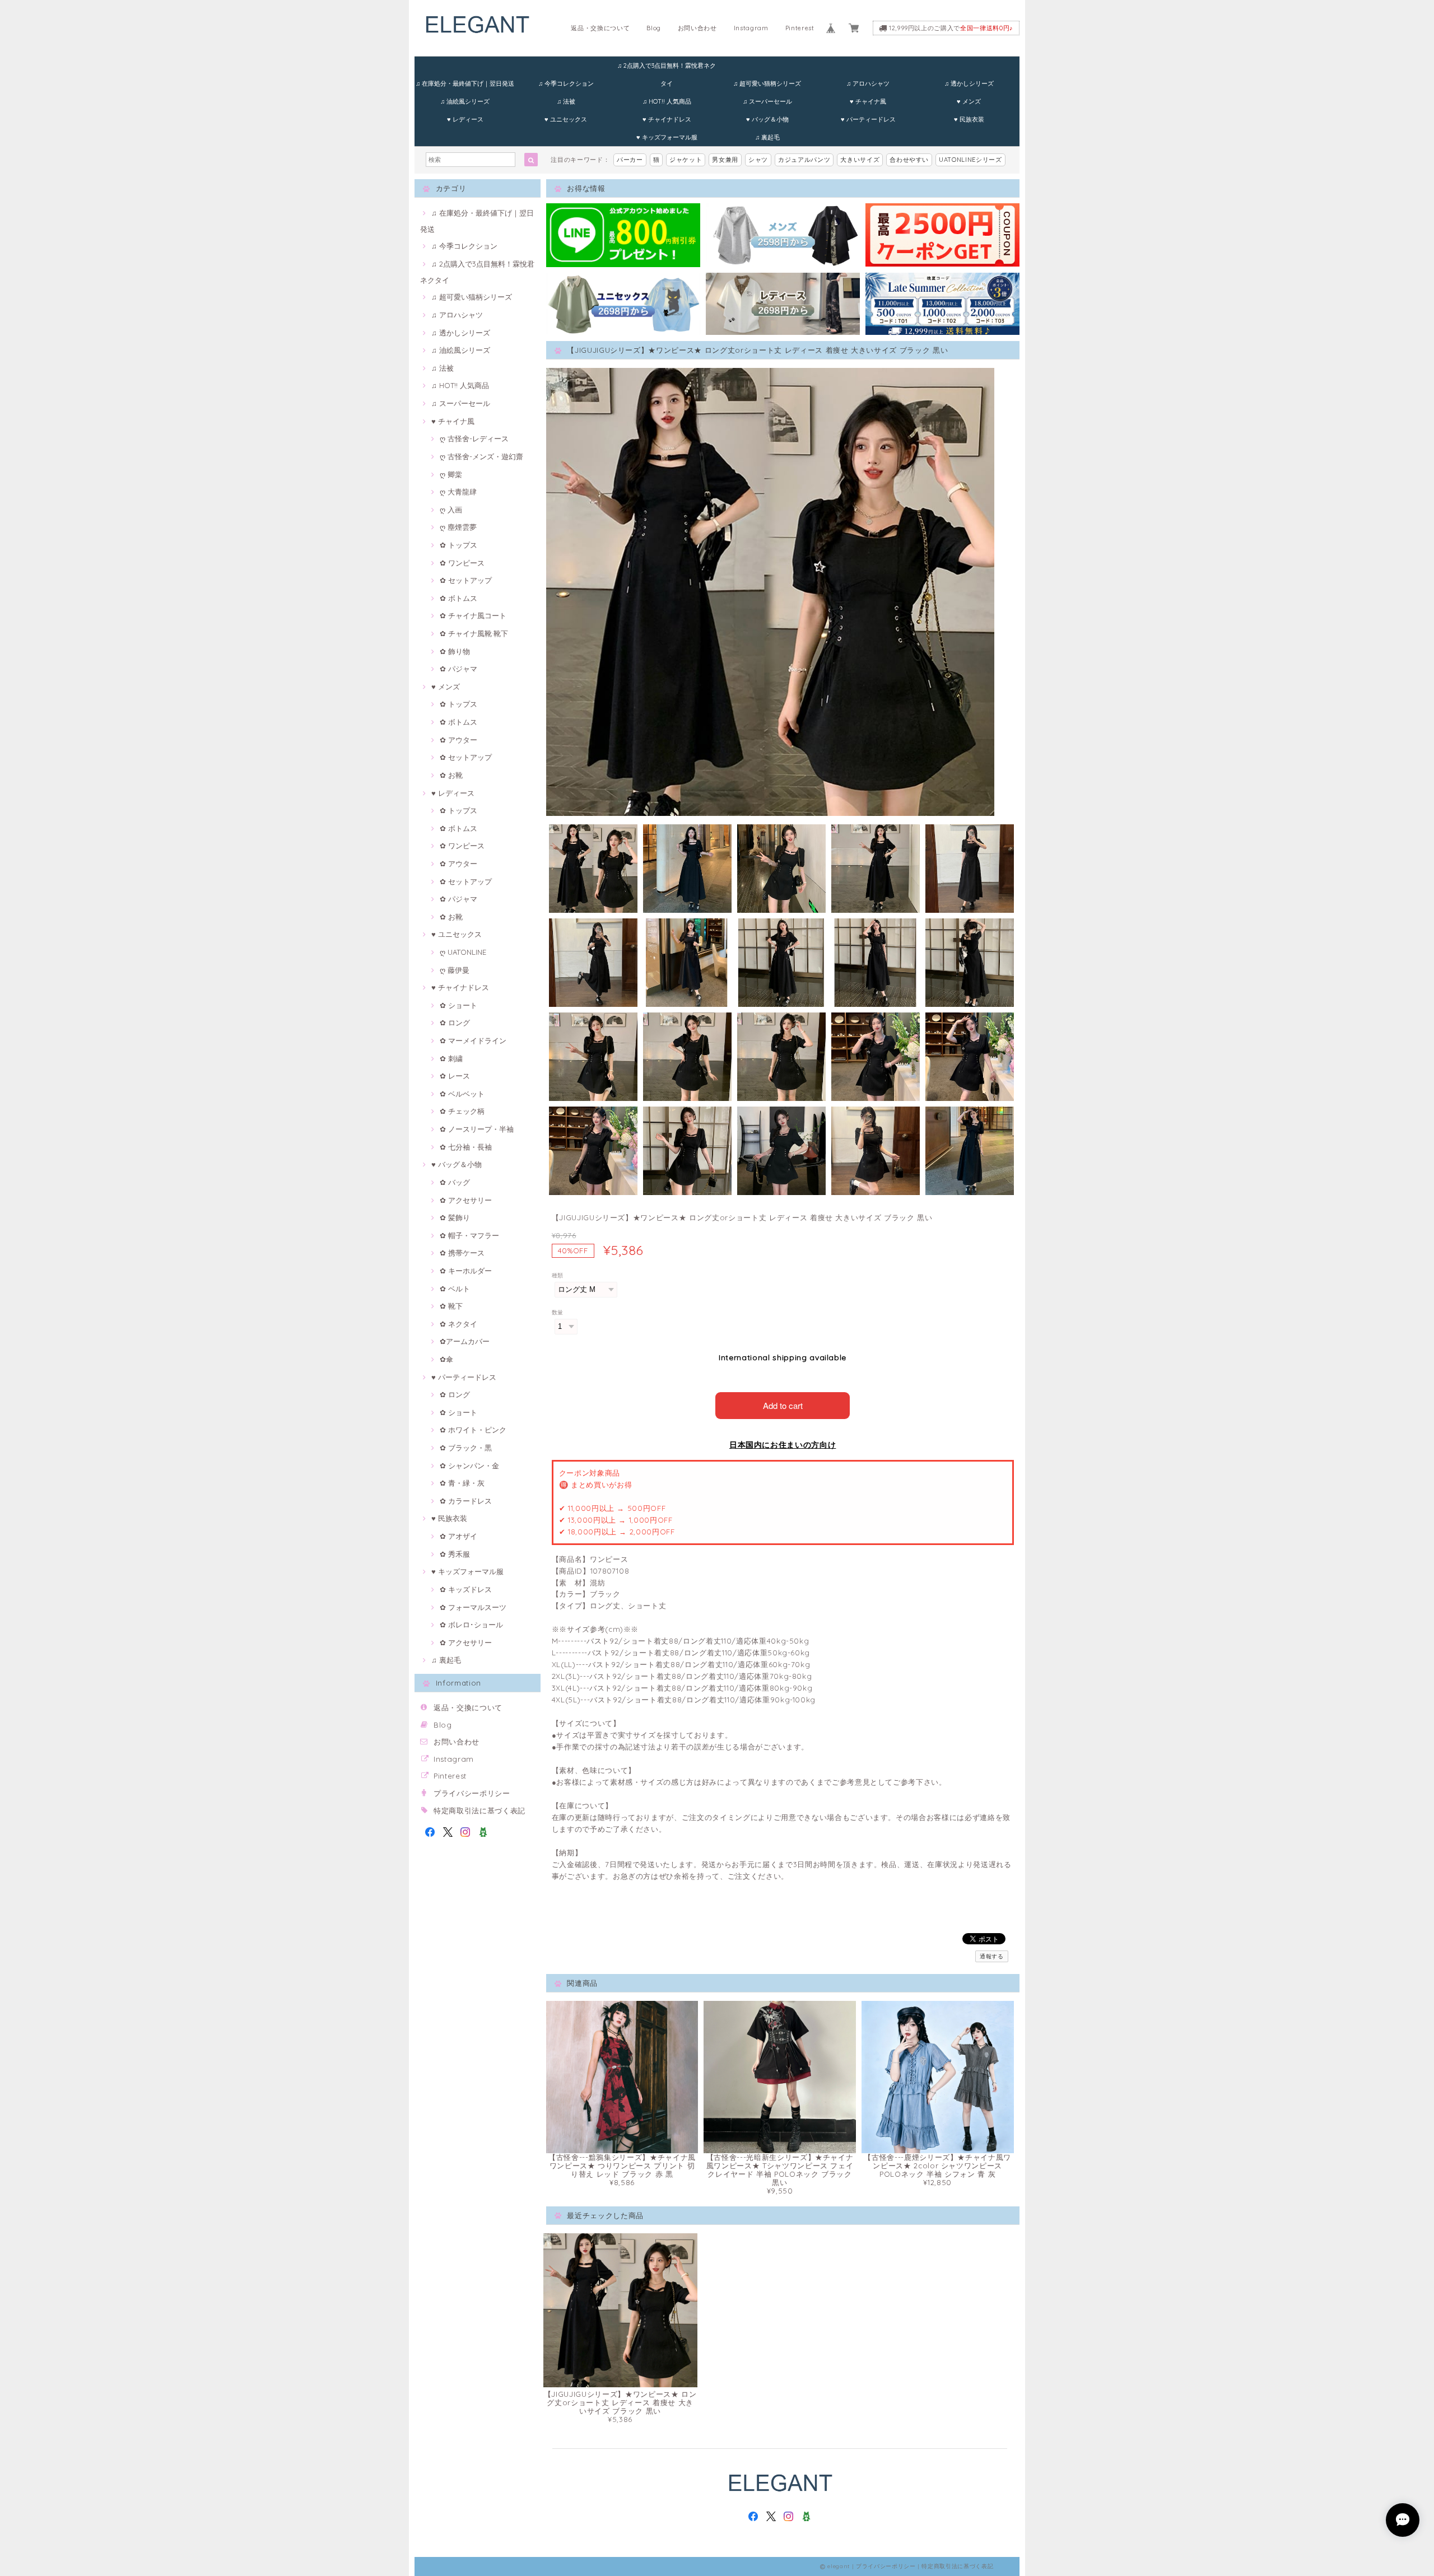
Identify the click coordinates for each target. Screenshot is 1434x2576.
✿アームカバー (465, 1341)
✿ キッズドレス (466, 1589)
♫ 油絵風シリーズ (465, 101)
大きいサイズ (860, 160)
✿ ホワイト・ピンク (473, 1430)
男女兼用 (725, 160)
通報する (992, 1956)
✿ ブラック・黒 (466, 1448)
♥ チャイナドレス (667, 119)
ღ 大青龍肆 (458, 492)
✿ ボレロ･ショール (471, 1625)
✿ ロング (455, 1023)
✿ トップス (458, 545)
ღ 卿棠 (451, 474)
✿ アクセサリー (466, 1200)
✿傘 (446, 1359)
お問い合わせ (697, 28)
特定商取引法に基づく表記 (479, 1810)
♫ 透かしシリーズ (969, 83)
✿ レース (455, 1076)
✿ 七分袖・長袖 (466, 1147)
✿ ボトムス (458, 598)
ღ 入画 (451, 510)
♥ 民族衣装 (969, 119)
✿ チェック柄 (462, 1111)
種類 (558, 1275)
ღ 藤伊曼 (455, 970)
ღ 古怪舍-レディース (474, 438)
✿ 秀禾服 (455, 1554)
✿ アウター (458, 740)
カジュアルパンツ (804, 160)
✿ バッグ (455, 1182)
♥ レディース (465, 119)
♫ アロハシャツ (868, 83)
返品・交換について (600, 28)
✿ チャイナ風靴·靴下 (474, 633)
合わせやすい (909, 160)
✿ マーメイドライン (473, 1040)
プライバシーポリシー (472, 1793)
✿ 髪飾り (455, 1217)
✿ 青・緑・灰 (462, 1483)
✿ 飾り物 (455, 651)
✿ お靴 (451, 775)
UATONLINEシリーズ (970, 160)
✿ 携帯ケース (462, 1253)
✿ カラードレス (466, 1501)
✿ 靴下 (451, 1306)
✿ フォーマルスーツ (473, 1607)
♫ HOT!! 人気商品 (667, 101)
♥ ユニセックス (566, 119)
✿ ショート (458, 1005)
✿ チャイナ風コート (473, 615)
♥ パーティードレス (868, 119)
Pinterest (800, 28)
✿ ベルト (455, 1289)
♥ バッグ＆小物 (767, 119)
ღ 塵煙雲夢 (458, 527)
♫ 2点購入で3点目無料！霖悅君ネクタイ (667, 68)
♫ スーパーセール (767, 101)
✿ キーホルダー (466, 1271)
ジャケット (686, 160)
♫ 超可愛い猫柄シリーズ (767, 83)
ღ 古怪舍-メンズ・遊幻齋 (481, 456)
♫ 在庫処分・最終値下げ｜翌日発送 (465, 83)
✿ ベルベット (462, 1094)
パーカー (630, 160)
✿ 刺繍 (451, 1058)
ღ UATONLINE (463, 952)
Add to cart (783, 1405)
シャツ (758, 160)
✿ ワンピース (462, 563)
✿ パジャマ (458, 669)
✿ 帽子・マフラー (469, 1235)
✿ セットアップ (466, 580)
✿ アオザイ (458, 1536)
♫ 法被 (566, 101)
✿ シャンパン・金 (469, 1466)
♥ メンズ (969, 101)
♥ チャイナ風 (868, 101)
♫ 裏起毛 (767, 137)
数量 (558, 1312)
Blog (654, 28)
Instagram (751, 28)
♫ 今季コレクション (566, 83)
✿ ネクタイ (458, 1324)
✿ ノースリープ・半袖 (477, 1129)
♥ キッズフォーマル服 (667, 137)
